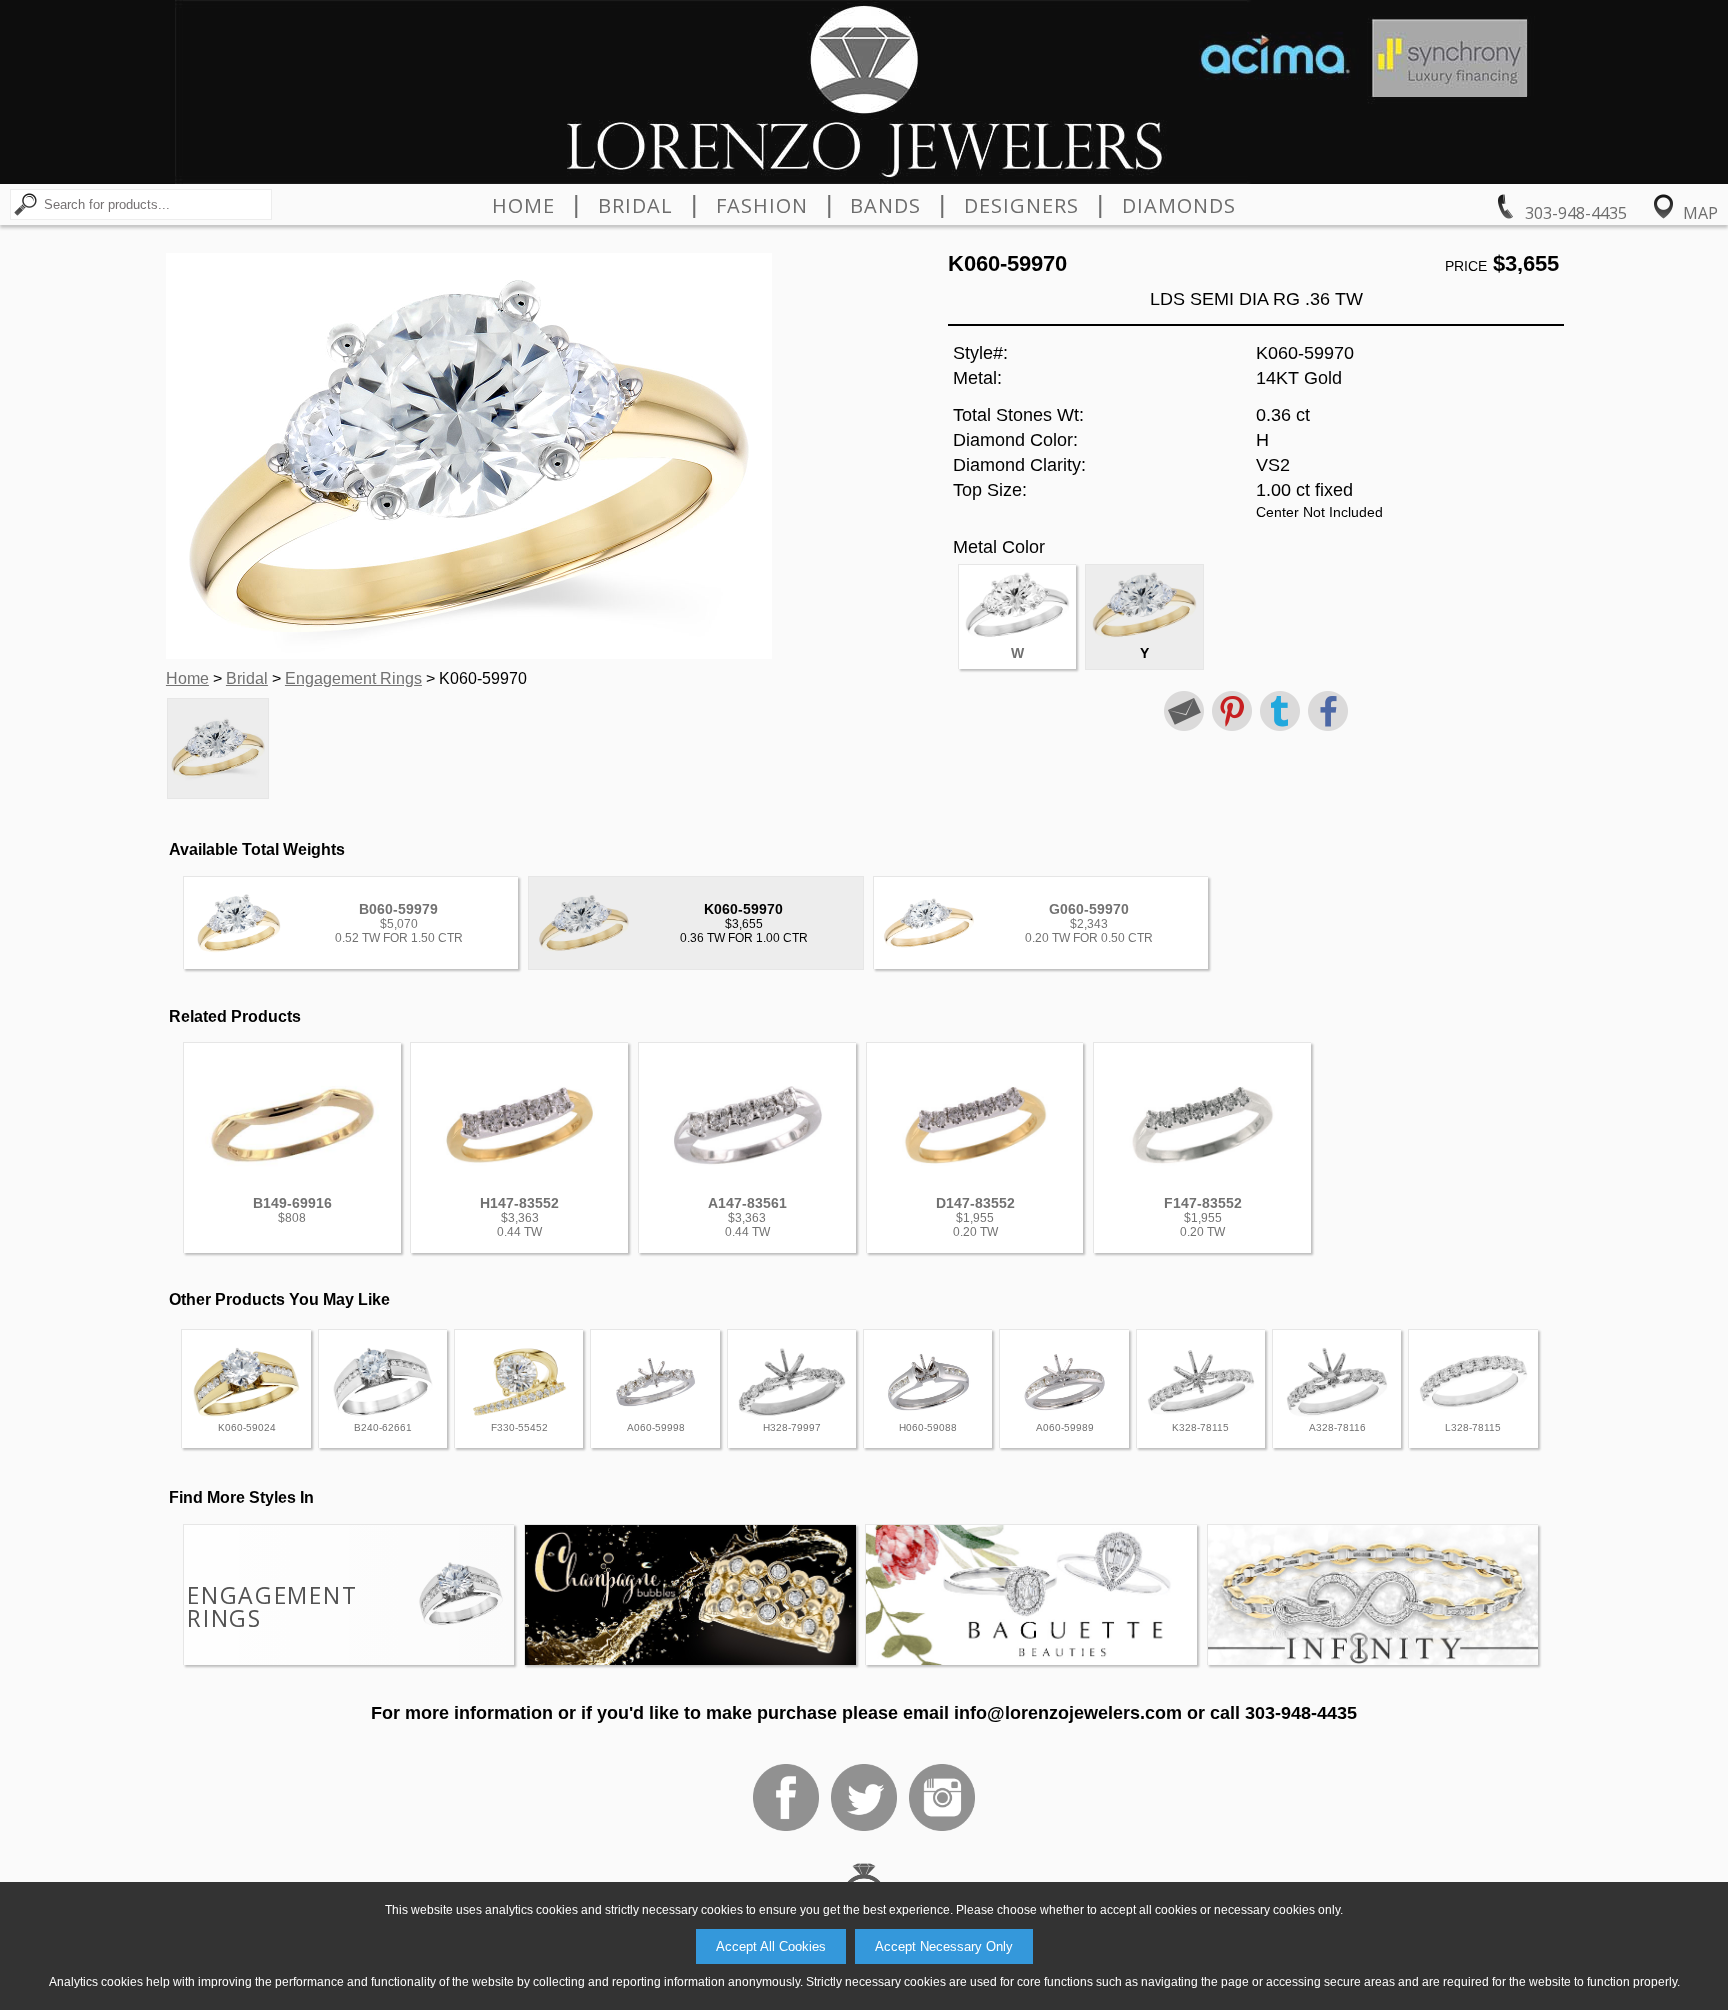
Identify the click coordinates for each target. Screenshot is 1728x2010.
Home (523, 206)
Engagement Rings (353, 678)
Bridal (635, 206)
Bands (885, 206)
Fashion (762, 206)
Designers (1021, 206)
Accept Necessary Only (944, 1946)
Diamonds (1179, 206)
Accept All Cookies (771, 1946)
